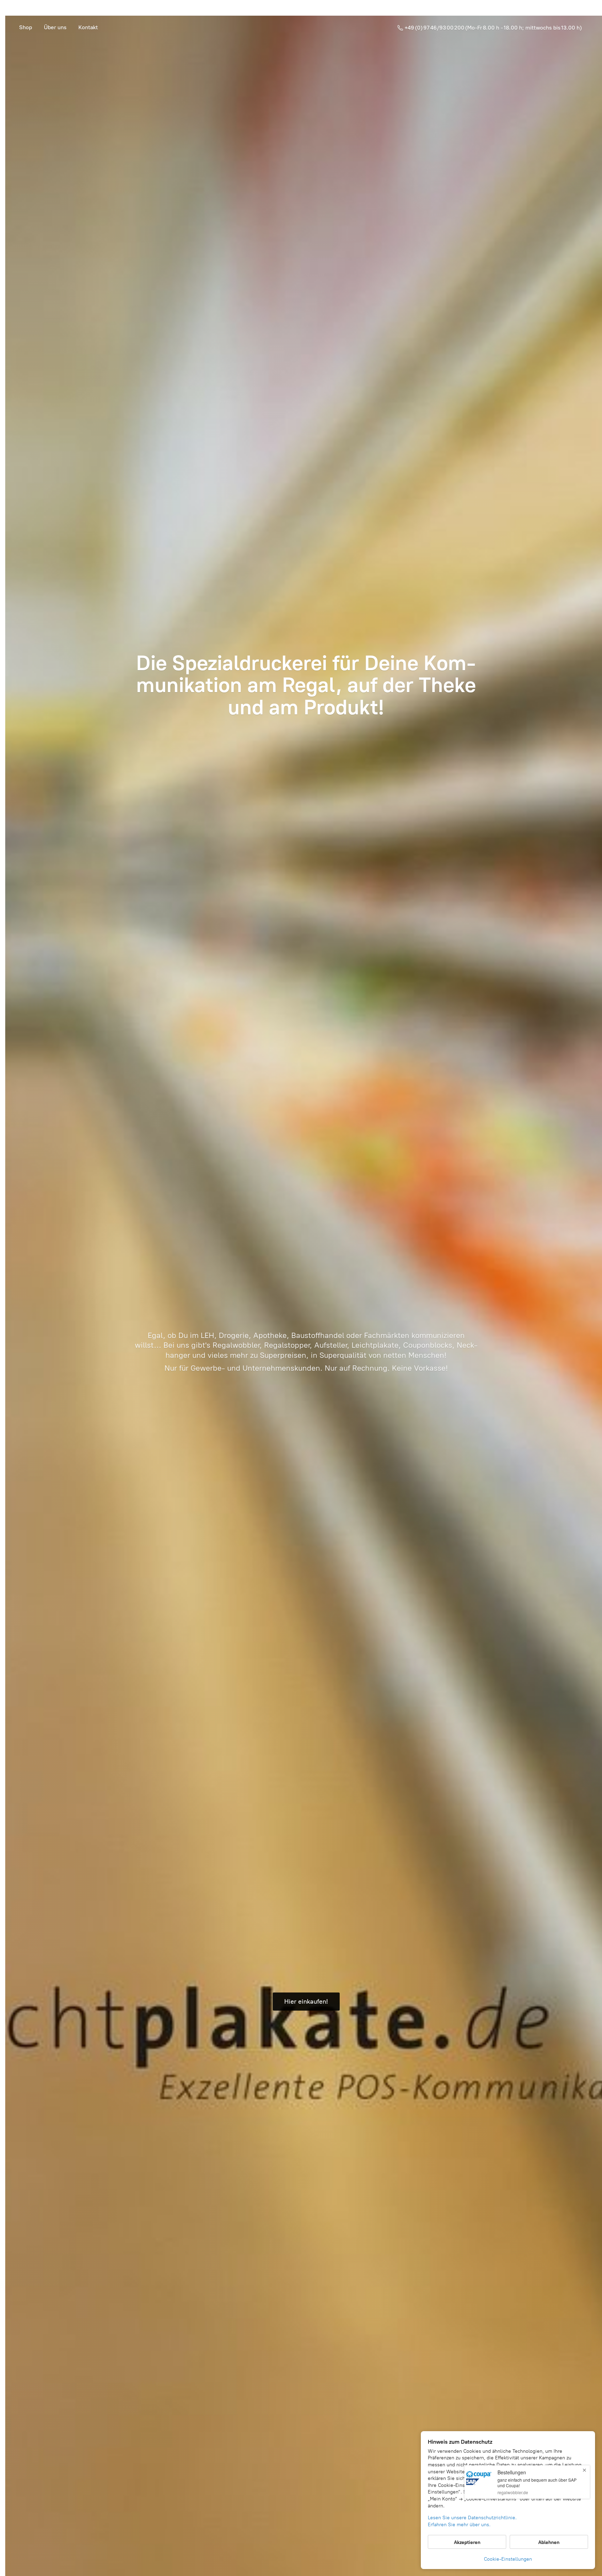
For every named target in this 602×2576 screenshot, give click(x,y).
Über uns (55, 27)
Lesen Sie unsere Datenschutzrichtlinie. (472, 2518)
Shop (26, 27)
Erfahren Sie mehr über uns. (459, 2525)
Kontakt (88, 27)
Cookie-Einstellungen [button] (508, 2559)
